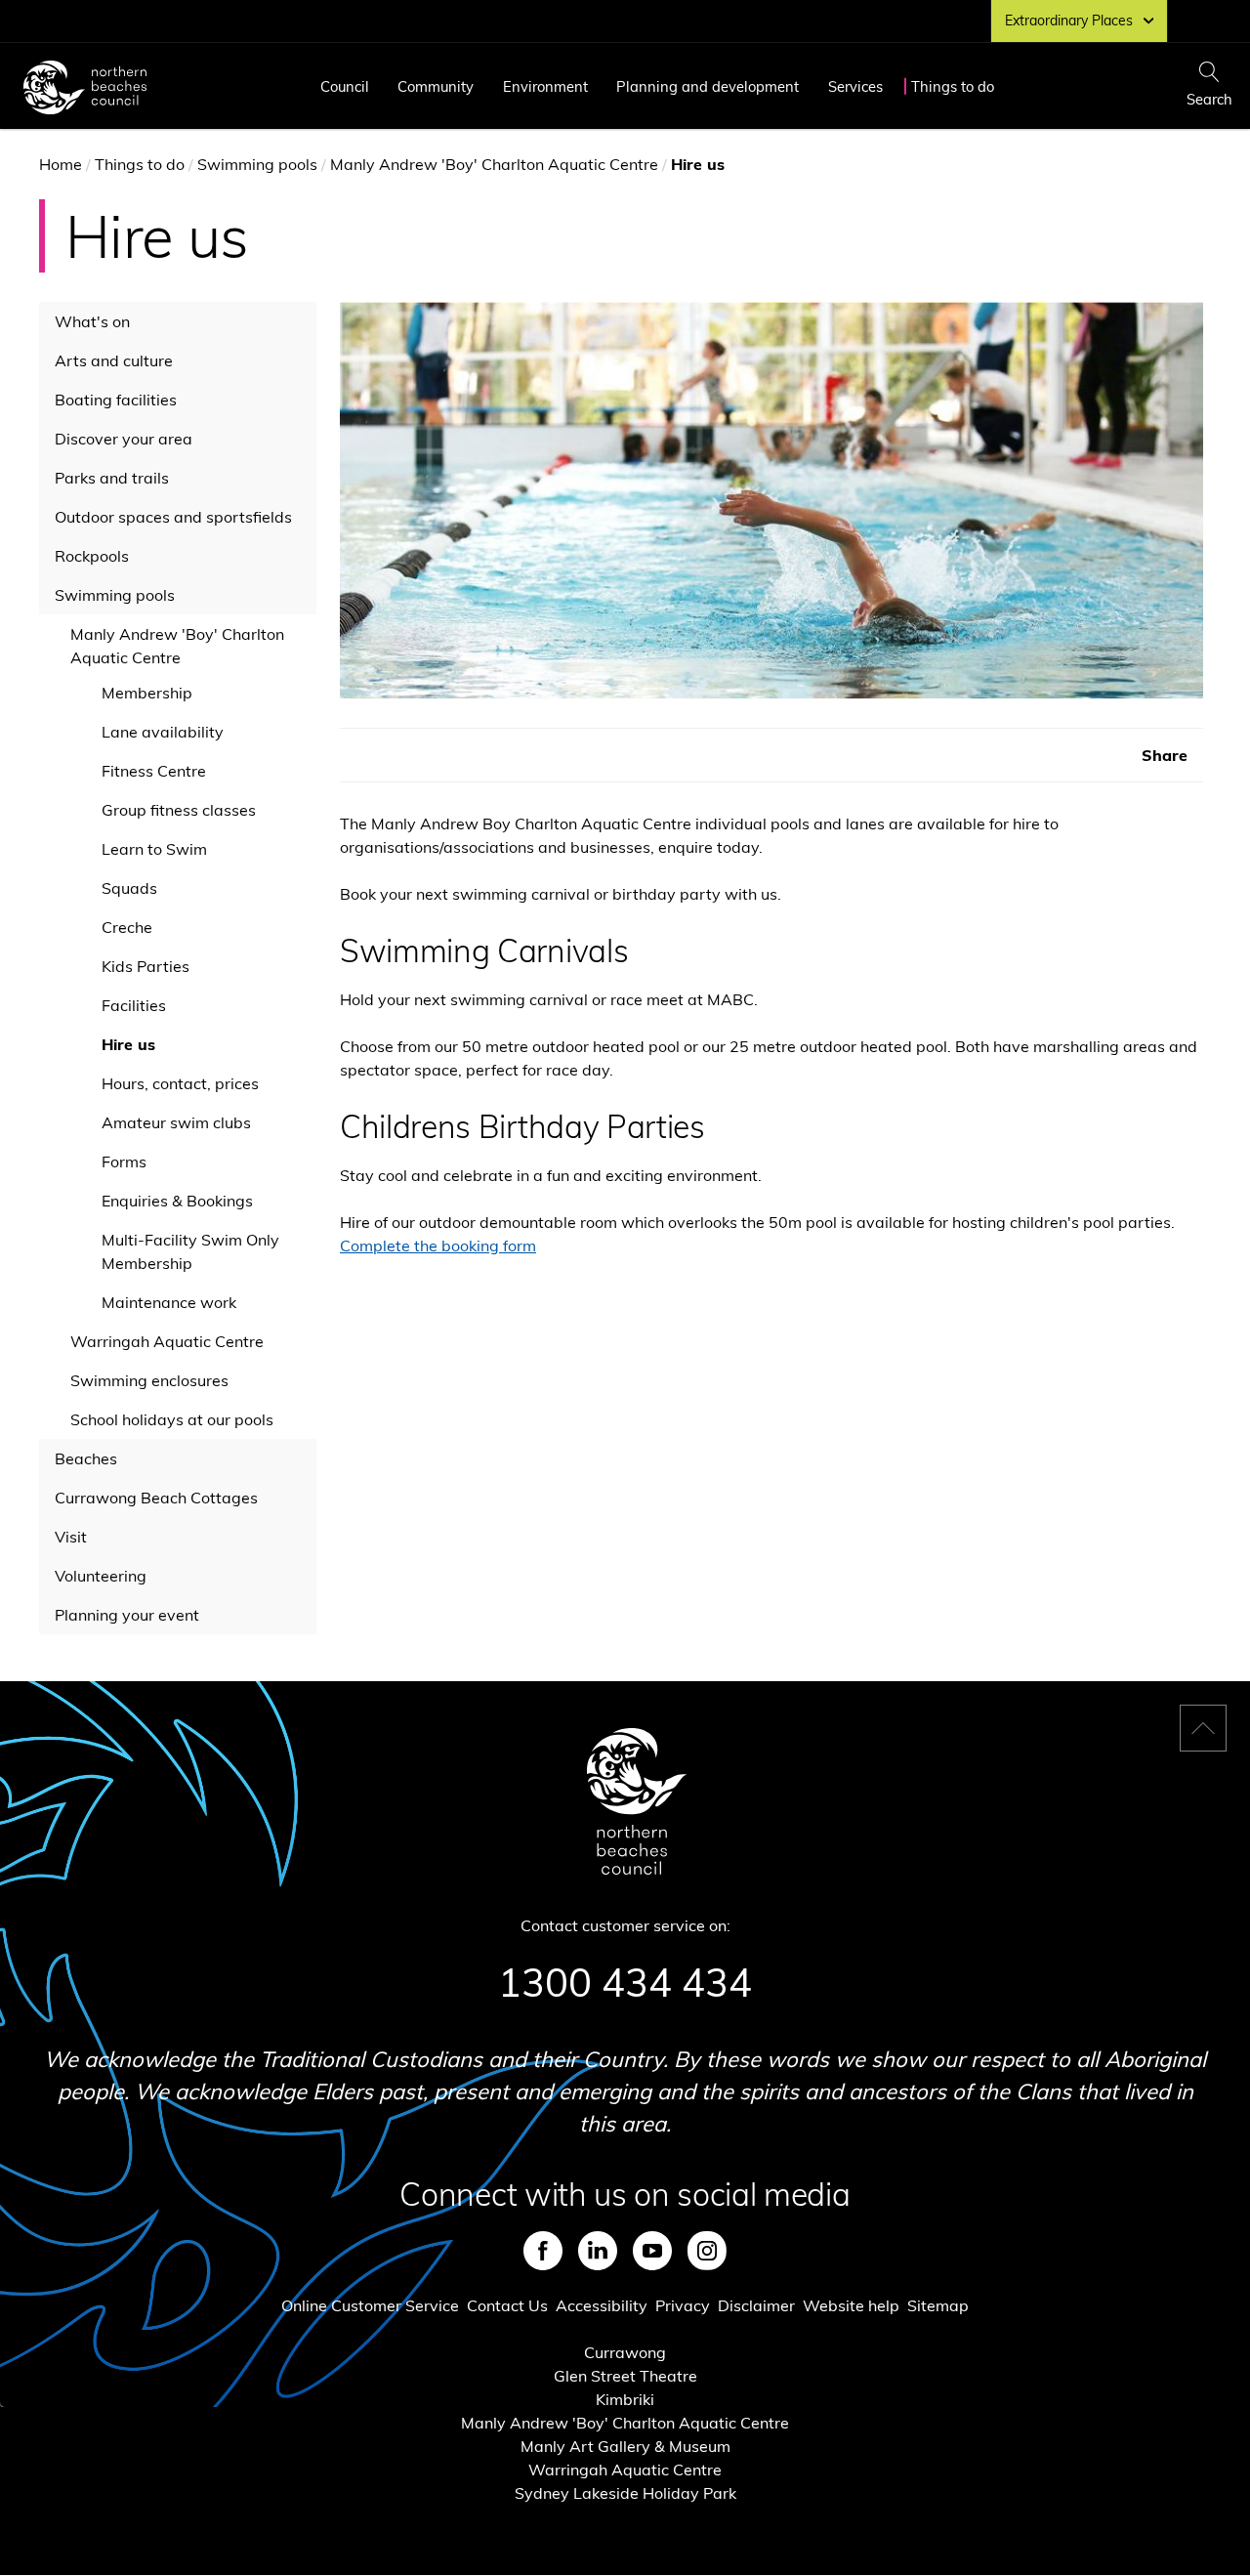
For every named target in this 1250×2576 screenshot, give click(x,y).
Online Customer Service (370, 2305)
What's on (92, 321)
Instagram (707, 2251)
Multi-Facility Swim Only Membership (190, 1251)
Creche (127, 927)
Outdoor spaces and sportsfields (173, 517)
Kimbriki (625, 2399)
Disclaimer (756, 2305)
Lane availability (163, 732)
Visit (71, 1537)
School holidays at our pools (172, 1419)
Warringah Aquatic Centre (167, 1341)
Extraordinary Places (1069, 21)
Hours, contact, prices (180, 1083)
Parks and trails (112, 478)
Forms (124, 1161)
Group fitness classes (179, 810)
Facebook (543, 2251)
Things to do (953, 86)
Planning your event (127, 1615)
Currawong (625, 2352)
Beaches (86, 1458)
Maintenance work (169, 1302)
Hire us (128, 1044)
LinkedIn (598, 2251)
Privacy (683, 2305)
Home (61, 164)
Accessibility (602, 2305)
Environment (545, 86)
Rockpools (92, 556)
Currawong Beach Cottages (156, 1498)
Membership (147, 693)
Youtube (652, 2251)
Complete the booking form (438, 1246)
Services (855, 86)
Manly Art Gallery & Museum (625, 2446)
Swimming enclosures (149, 1380)
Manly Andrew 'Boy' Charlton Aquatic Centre (494, 164)
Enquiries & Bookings (177, 1201)
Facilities (134, 1005)
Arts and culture (114, 360)
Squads (129, 888)
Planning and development (708, 86)
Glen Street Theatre (625, 2376)
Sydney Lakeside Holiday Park (625, 2493)
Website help (851, 2305)
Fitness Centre (154, 771)
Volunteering (101, 1576)
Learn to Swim (154, 849)
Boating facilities (116, 400)
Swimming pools (257, 164)
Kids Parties (146, 966)
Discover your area (124, 439)
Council (345, 86)
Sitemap (938, 2305)
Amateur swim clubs (176, 1122)
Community (436, 86)
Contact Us (507, 2305)
